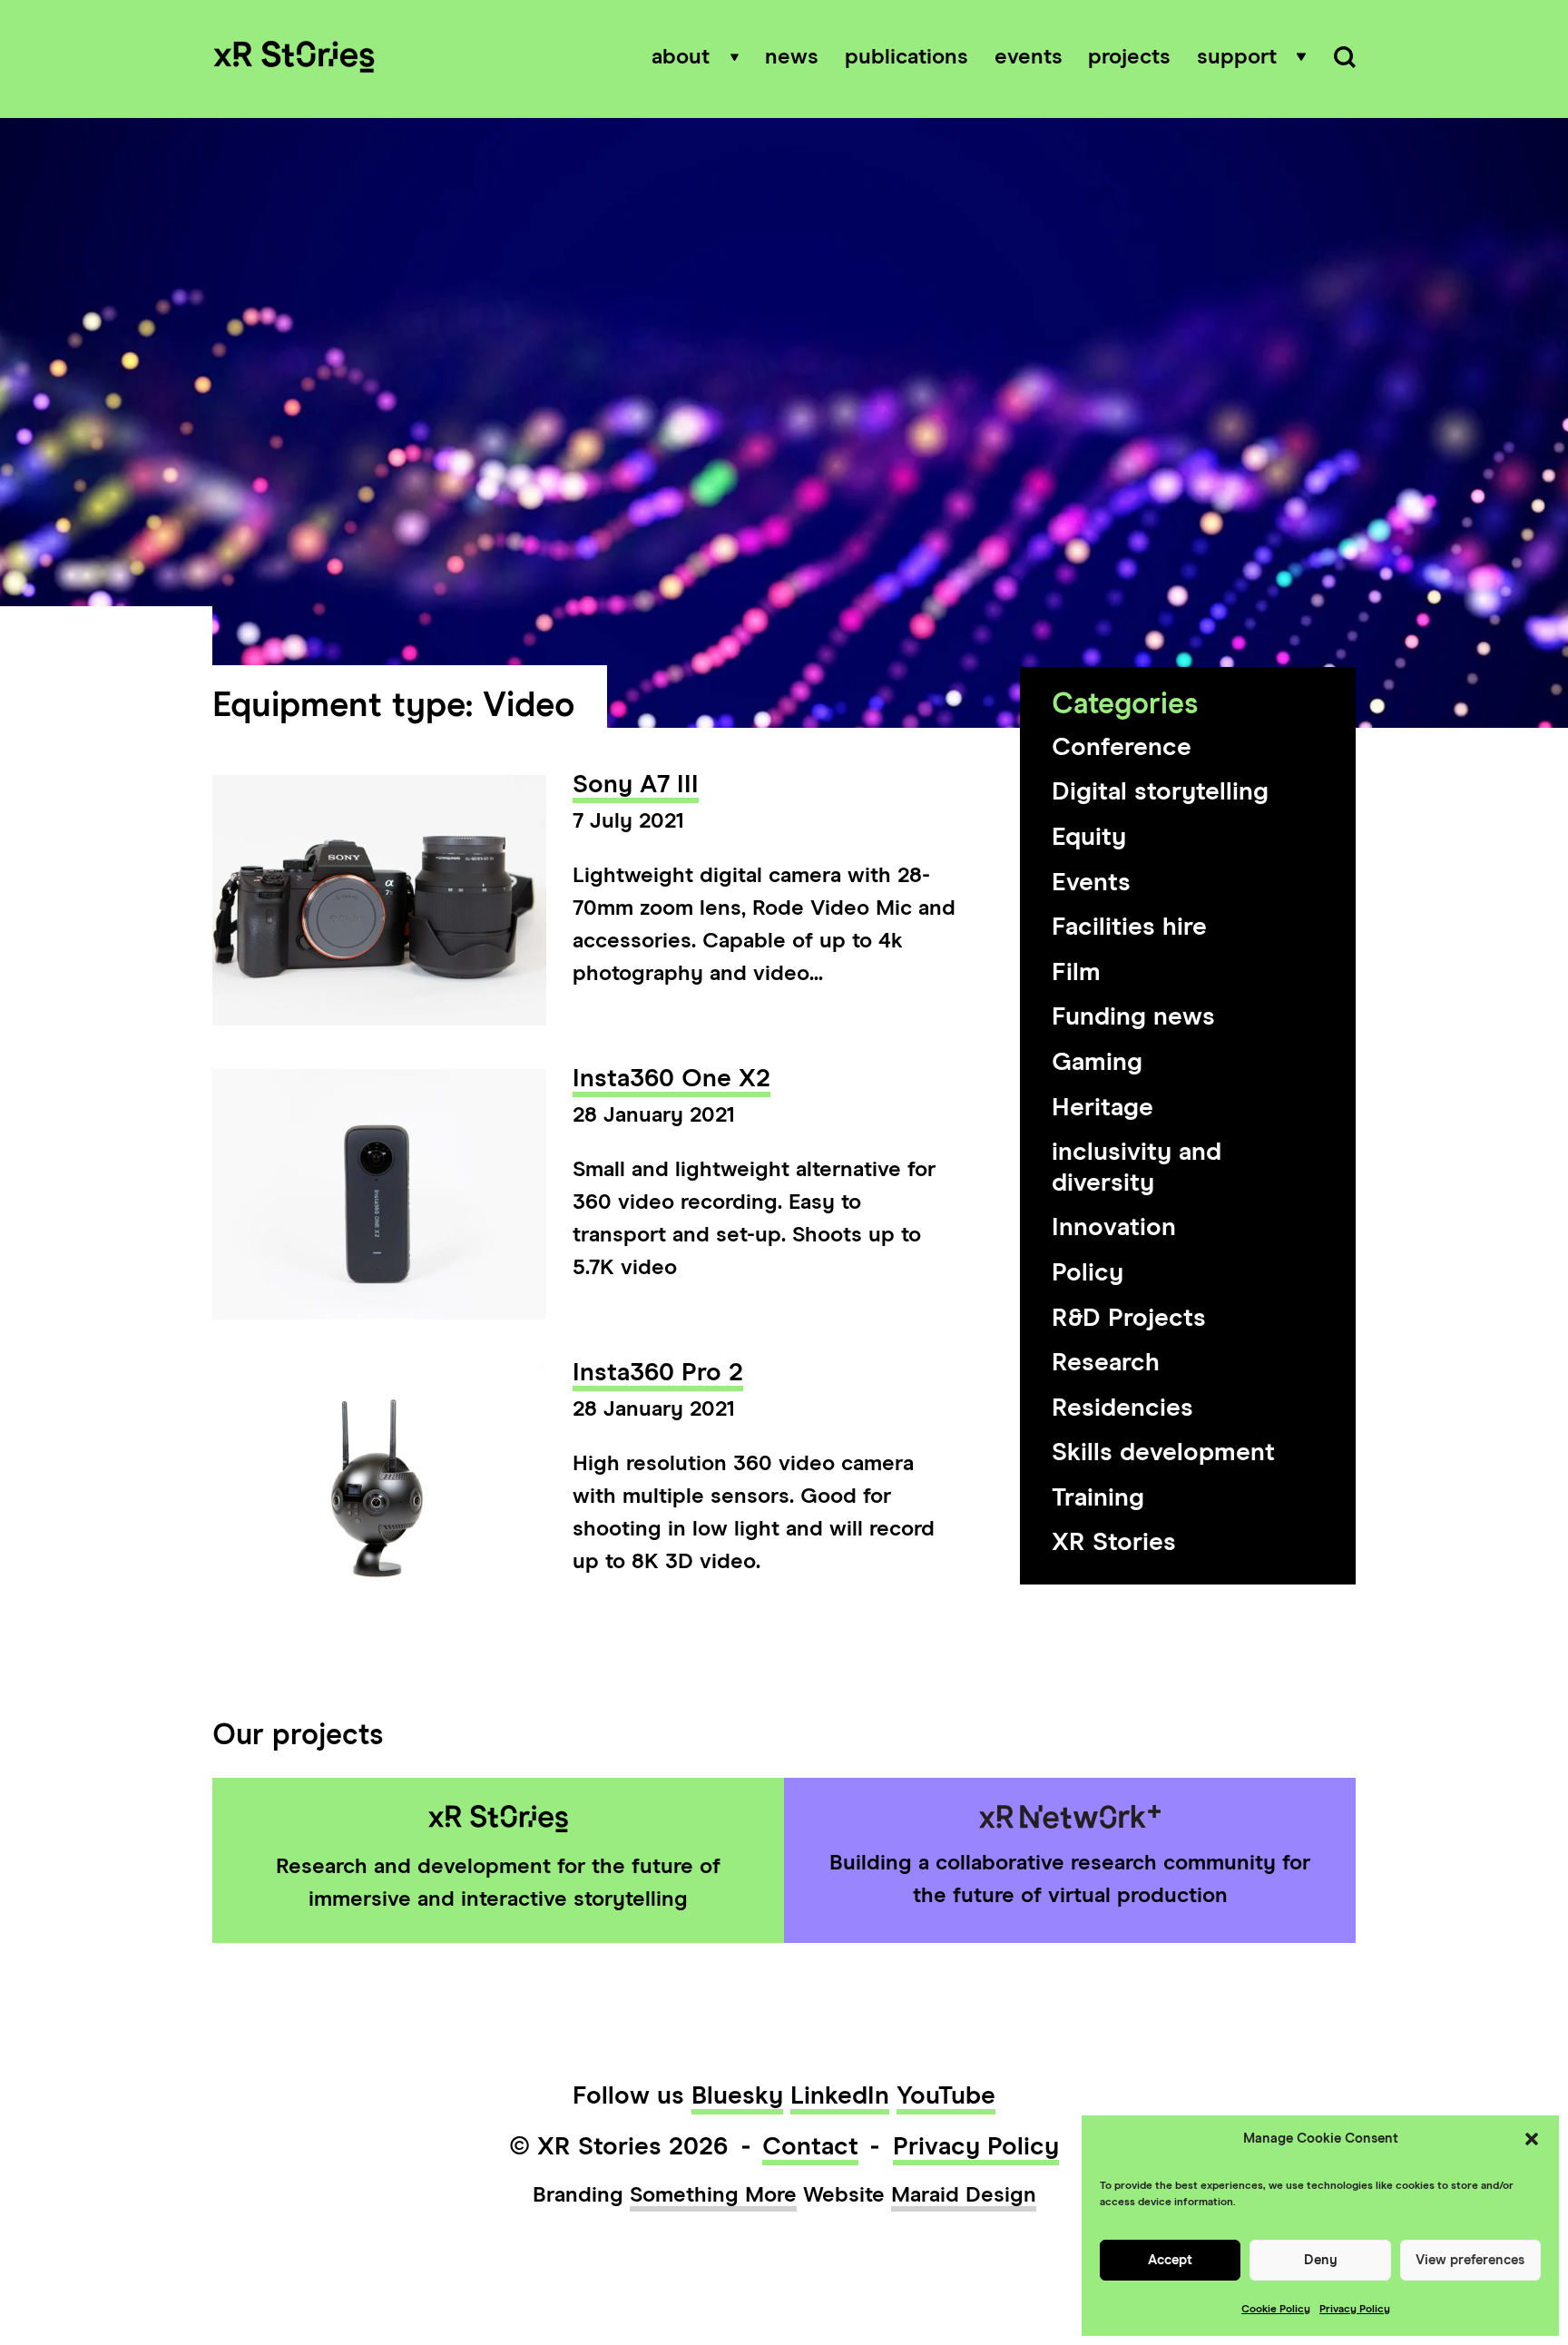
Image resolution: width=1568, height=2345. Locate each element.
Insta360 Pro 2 (658, 1373)
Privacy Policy (1355, 2310)
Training (1098, 1498)
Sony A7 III (636, 785)
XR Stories (1114, 1543)
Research (1106, 1363)
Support (1237, 57)
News (792, 57)
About (681, 57)
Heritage (1102, 1108)
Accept (1170, 2260)
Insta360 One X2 (671, 1079)
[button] (1532, 2139)
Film (1076, 973)
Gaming (1097, 1063)
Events (1029, 57)
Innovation (1114, 1228)
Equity (1089, 838)
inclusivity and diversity (1137, 1168)
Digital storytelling (1160, 792)
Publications (906, 57)
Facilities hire (1129, 927)
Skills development (1163, 1453)
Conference (1122, 748)
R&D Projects (1129, 1319)
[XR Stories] (294, 59)
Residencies (1122, 1408)
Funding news (1133, 1017)
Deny (1321, 2260)
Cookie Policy (1276, 2310)
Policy (1088, 1273)
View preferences (1470, 2260)
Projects (1129, 57)
